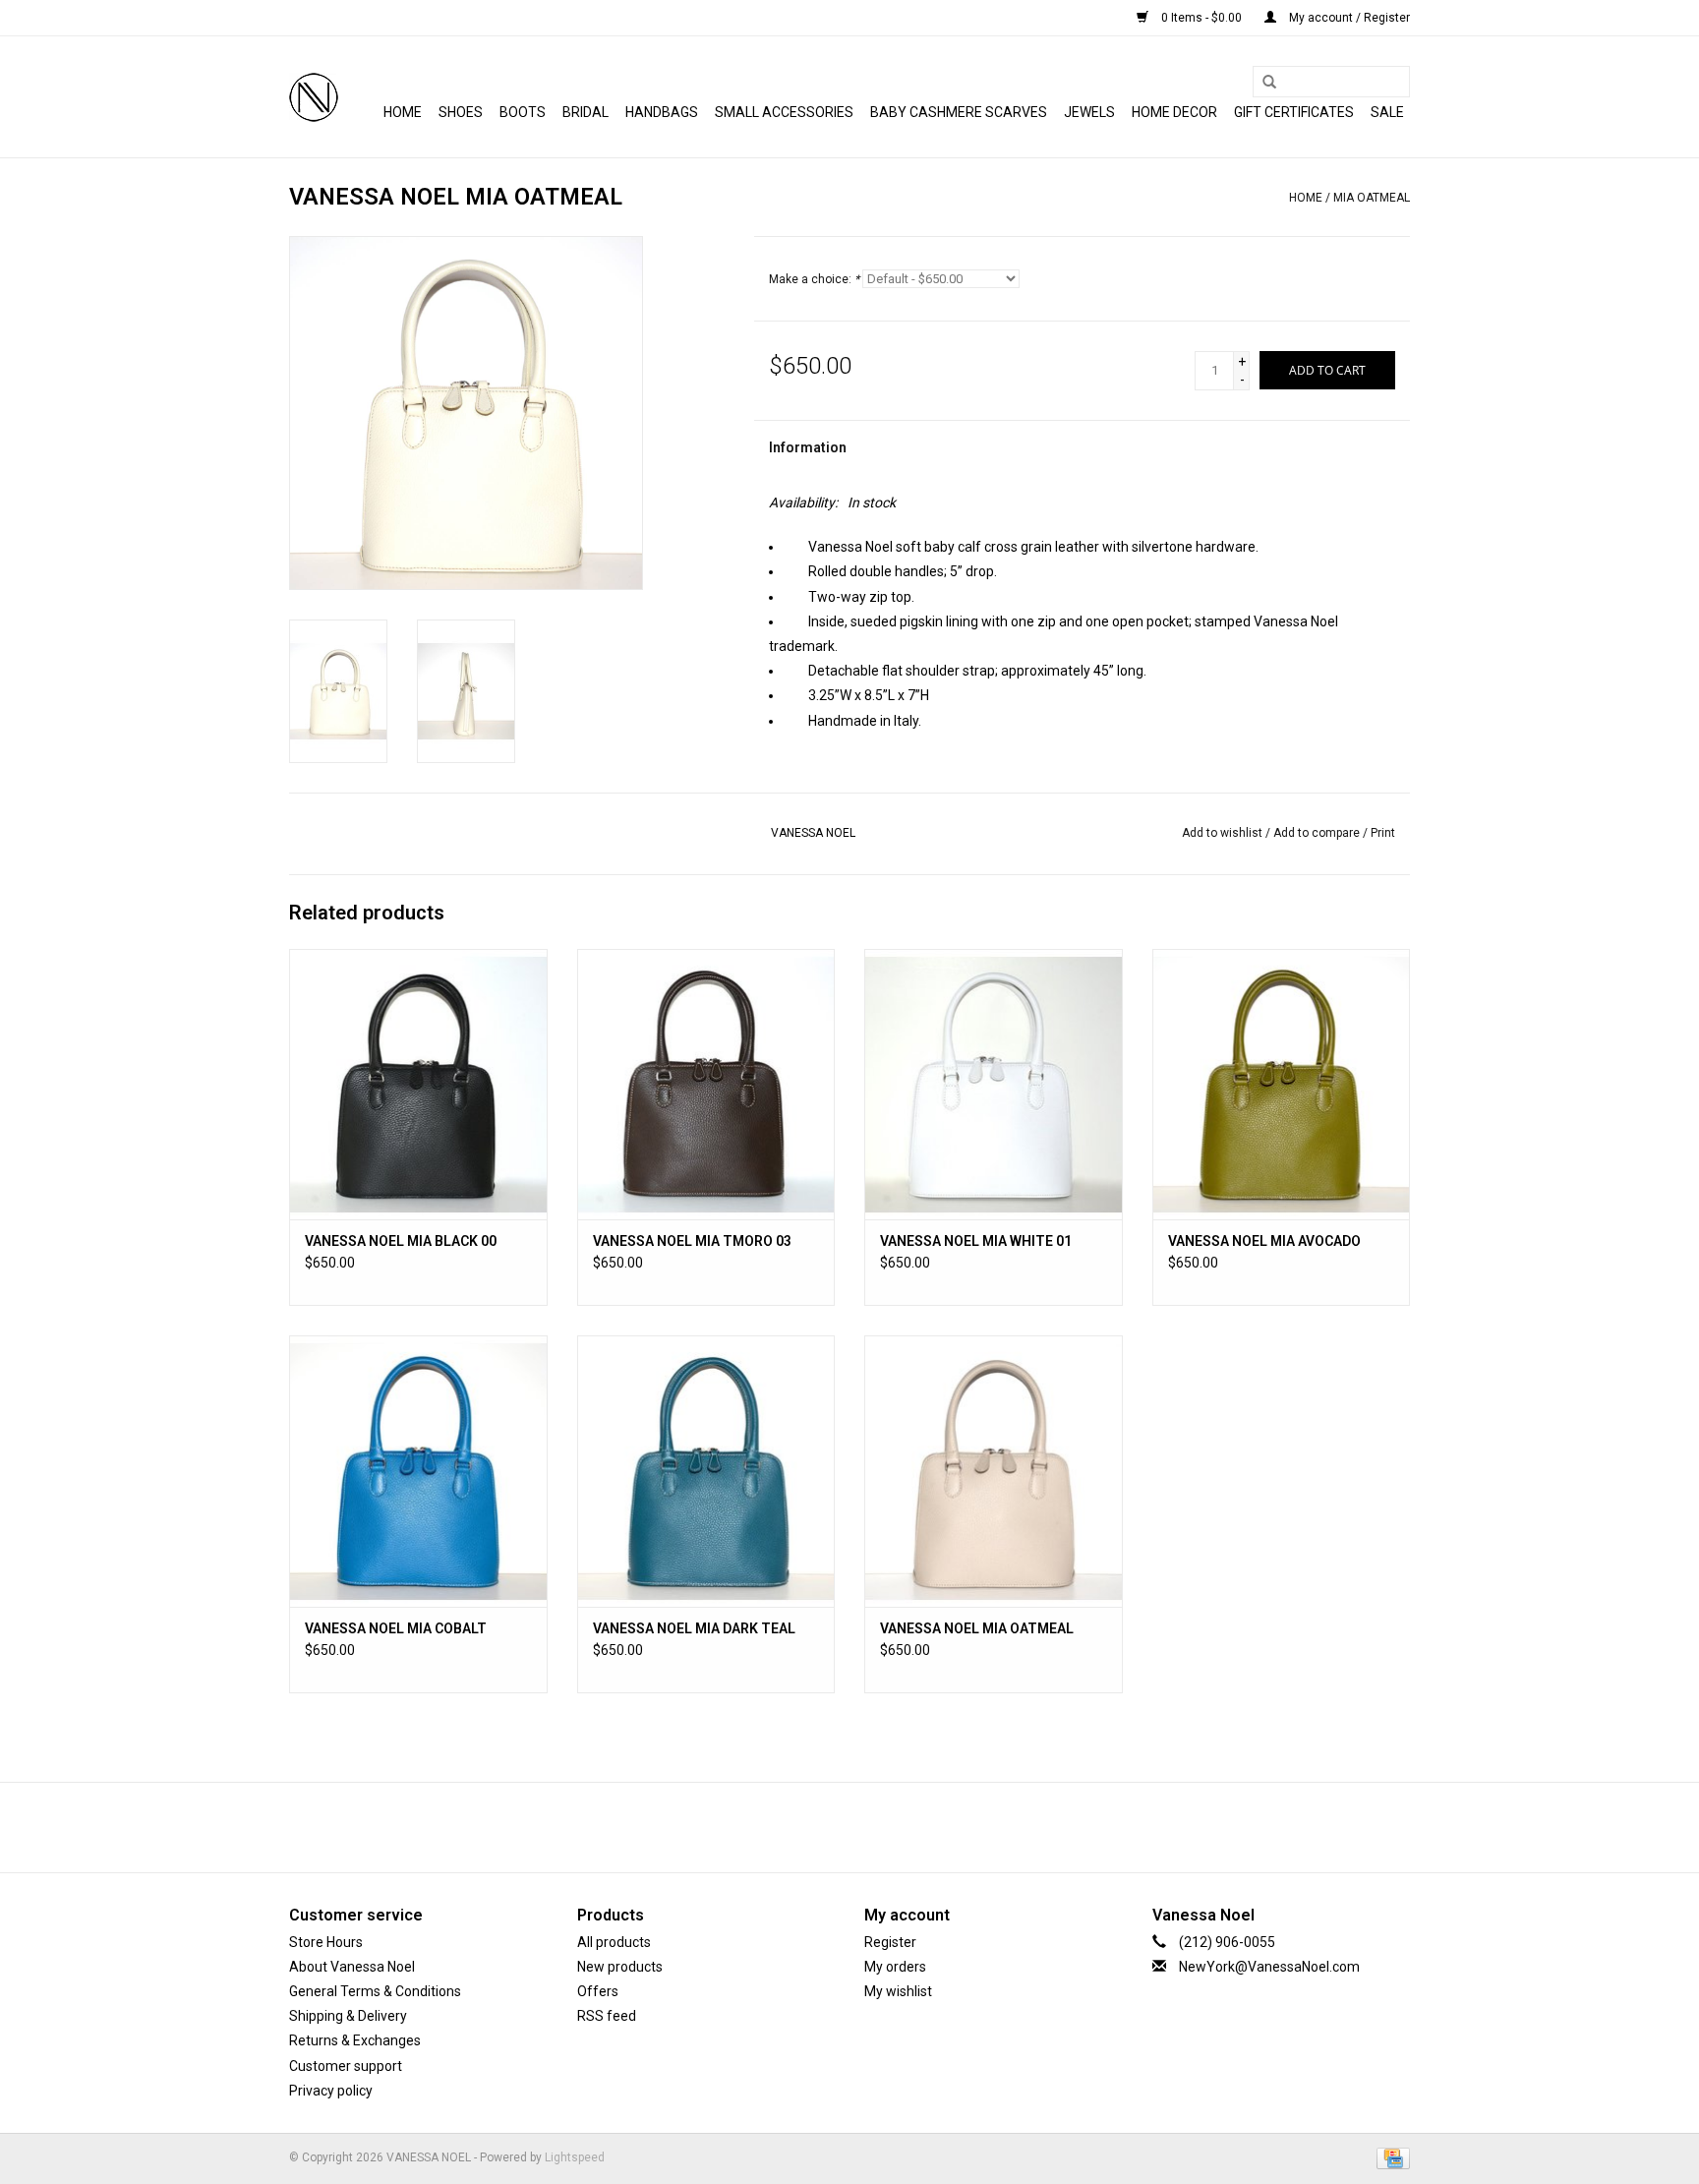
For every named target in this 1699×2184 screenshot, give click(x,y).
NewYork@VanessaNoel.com (1269, 1967)
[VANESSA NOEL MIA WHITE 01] (994, 1084)
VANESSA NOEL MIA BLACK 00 (401, 1241)
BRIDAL (586, 112)
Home (403, 112)
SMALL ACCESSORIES (784, 112)
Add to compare (1318, 833)
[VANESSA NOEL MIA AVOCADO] (1282, 1084)
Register (890, 1942)
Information (808, 447)
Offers (598, 1991)
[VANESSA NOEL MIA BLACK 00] (418, 1084)
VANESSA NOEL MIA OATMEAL (977, 1628)
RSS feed (607, 2016)
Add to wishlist (1222, 833)
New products (620, 1967)
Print (1383, 833)
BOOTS (523, 112)
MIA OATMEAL (1372, 198)
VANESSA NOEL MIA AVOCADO (1264, 1241)
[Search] (1262, 83)
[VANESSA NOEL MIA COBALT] (418, 1471)
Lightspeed (575, 2157)
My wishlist (898, 1991)
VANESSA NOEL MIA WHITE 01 (976, 1241)
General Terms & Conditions (375, 1991)
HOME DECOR (1174, 112)
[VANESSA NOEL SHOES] (314, 97)
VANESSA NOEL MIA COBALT (396, 1628)
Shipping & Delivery (348, 2016)
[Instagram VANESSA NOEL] (902, 1827)
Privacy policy (331, 2091)
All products (614, 1942)
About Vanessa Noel (352, 1967)
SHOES (461, 112)
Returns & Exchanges (355, 2040)
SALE (1387, 112)
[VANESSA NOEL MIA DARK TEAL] (706, 1471)
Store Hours (326, 1942)
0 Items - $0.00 (1201, 18)
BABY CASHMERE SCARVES (959, 112)
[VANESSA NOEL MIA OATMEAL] (994, 1471)
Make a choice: (814, 279)
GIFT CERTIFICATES (1294, 112)
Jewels (1089, 112)
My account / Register (1348, 18)
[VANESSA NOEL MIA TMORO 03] (706, 1084)
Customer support (346, 2066)
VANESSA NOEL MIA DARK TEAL (694, 1628)
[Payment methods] (1390, 2157)
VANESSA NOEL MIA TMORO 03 (692, 1241)
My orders (895, 1967)
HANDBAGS (662, 112)
